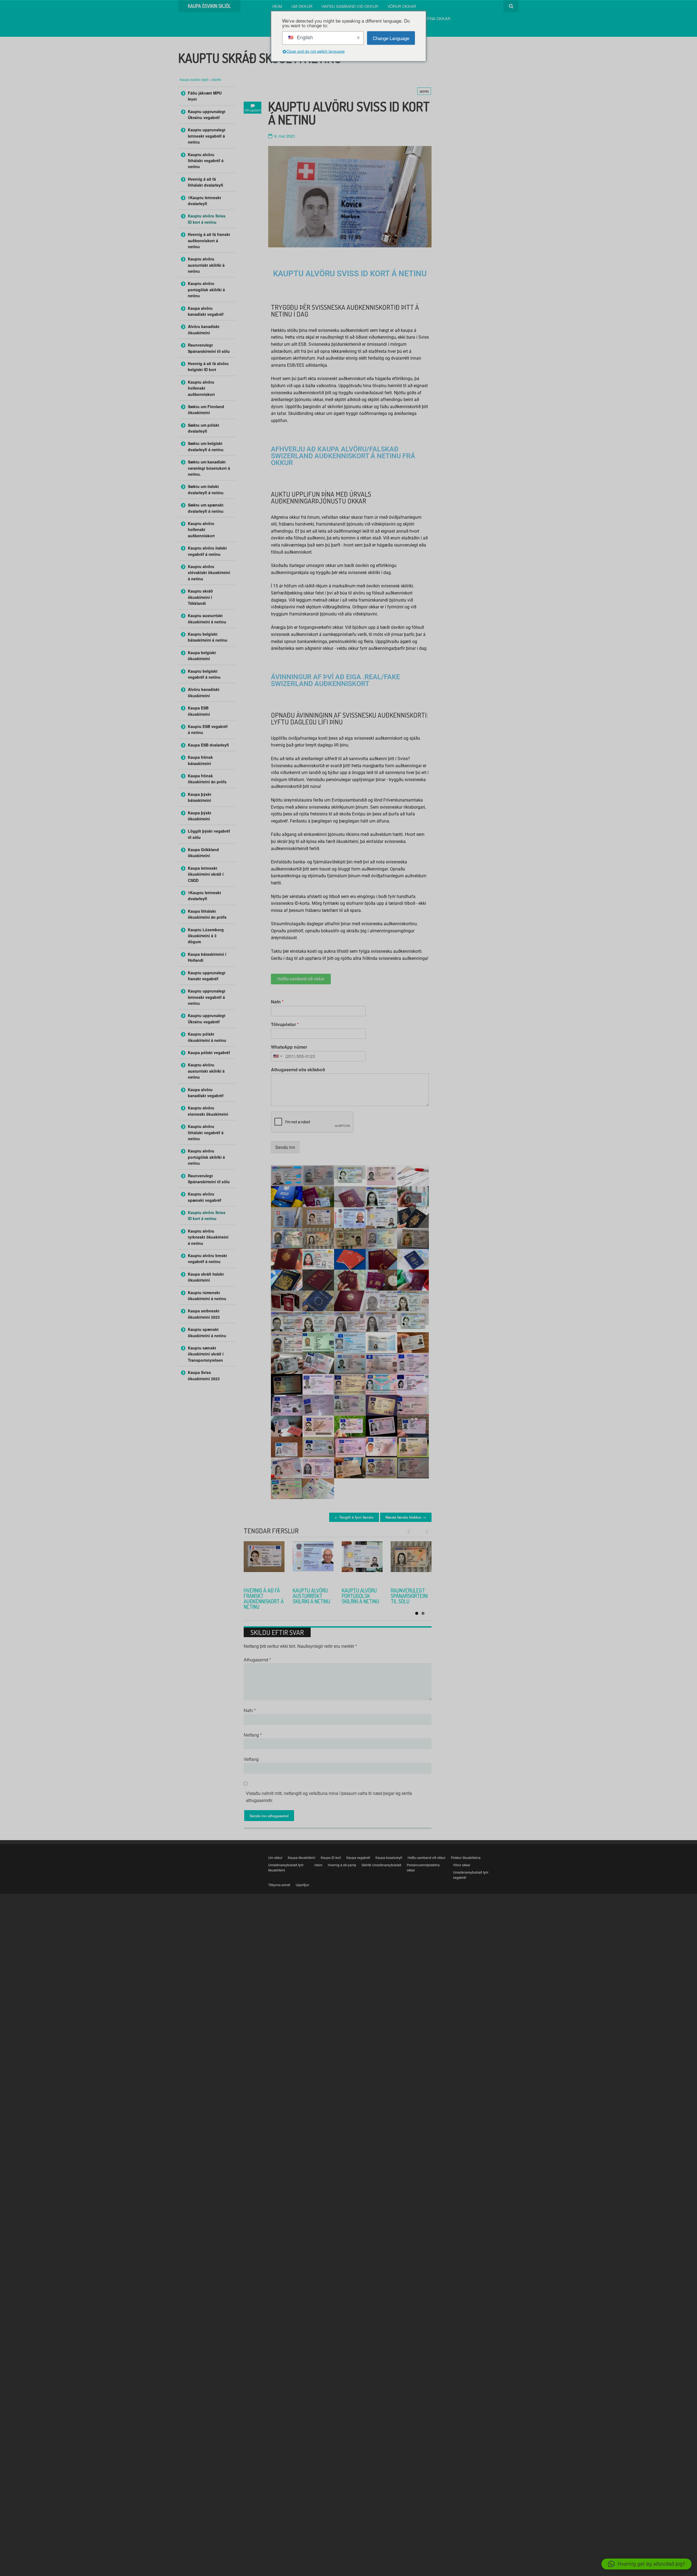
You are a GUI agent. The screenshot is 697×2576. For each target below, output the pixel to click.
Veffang (251, 1759)
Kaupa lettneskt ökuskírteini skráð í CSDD (206, 874)
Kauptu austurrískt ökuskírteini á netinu (207, 618)
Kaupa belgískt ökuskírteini (202, 656)
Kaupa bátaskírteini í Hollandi (207, 957)
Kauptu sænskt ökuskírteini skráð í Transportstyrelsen (206, 1354)
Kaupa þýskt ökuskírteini (200, 816)
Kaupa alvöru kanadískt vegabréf (206, 311)
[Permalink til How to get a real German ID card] (362, 1562)
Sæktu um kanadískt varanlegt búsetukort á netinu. (209, 468)
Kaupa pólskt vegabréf (209, 1052)
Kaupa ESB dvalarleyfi (208, 745)
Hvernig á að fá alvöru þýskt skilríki (360, 1596)
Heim (277, 6)
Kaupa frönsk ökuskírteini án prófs (207, 779)
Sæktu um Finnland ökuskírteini (206, 409)
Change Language (391, 38)
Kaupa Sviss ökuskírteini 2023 (204, 1375)
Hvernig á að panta (342, 1865)
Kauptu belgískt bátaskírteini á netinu (208, 637)
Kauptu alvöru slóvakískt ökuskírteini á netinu (209, 573)
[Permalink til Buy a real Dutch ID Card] (313, 1562)
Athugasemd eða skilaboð (298, 1070)
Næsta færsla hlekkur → (406, 1517)
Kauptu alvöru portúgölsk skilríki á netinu (206, 289)
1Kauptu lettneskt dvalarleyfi (204, 201)
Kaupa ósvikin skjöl (194, 79)
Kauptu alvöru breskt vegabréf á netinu (207, 1258)
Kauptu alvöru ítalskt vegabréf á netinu (207, 551)
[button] (646, 2564)
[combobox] (277, 1056)
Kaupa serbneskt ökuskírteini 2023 (204, 1314)
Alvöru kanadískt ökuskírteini (204, 329)
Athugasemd (257, 1660)
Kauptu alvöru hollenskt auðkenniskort (311, 1596)
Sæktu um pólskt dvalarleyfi (204, 428)
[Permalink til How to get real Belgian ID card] (264, 1562)
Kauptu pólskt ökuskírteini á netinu (207, 1037)
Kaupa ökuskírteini (302, 1857)
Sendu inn (285, 1147)
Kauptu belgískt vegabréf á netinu (204, 674)
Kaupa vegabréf (358, 1857)
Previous (411, 1531)
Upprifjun (302, 1885)
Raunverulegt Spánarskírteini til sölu (209, 348)
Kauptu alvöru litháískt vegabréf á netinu (206, 161)
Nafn (277, 1002)
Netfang (253, 1735)
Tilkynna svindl (279, 1885)
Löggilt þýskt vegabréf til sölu (209, 834)
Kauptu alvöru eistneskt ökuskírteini (208, 1111)
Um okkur (302, 6)
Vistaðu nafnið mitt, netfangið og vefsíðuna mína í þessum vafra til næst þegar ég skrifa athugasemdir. (329, 1797)
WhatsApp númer (289, 1047)
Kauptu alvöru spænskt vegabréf (205, 1197)
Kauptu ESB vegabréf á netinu (208, 729)
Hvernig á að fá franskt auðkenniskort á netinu (209, 240)
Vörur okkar (402, 6)
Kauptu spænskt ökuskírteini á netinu (207, 1332)
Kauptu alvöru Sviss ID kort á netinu (207, 219)
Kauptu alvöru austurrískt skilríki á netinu (206, 265)
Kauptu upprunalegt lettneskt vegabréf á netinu (207, 136)
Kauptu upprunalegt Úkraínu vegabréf (207, 114)
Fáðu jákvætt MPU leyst (205, 96)
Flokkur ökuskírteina (466, 1857)
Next (425, 1531)
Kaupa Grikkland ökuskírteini (203, 852)
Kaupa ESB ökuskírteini (199, 711)
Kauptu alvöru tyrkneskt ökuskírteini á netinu (208, 1237)
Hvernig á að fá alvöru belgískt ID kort (263, 1596)
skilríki (216, 79)
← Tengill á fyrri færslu (354, 1517)
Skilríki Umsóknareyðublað (381, 1865)
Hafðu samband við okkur (350, 6)
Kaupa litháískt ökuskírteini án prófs (207, 914)
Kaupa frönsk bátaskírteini (200, 760)
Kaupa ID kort (331, 1857)
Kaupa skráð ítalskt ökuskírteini (206, 1277)
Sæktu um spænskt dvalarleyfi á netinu (206, 508)
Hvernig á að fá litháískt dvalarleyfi (206, 182)
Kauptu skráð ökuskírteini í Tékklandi (200, 597)
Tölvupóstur (285, 1025)
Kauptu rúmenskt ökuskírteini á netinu (207, 1295)
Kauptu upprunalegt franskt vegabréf (207, 976)
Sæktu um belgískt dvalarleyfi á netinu (206, 446)
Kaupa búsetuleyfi (389, 1857)
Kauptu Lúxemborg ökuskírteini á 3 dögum (206, 936)
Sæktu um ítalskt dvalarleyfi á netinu (206, 489)
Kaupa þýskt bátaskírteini (200, 797)
